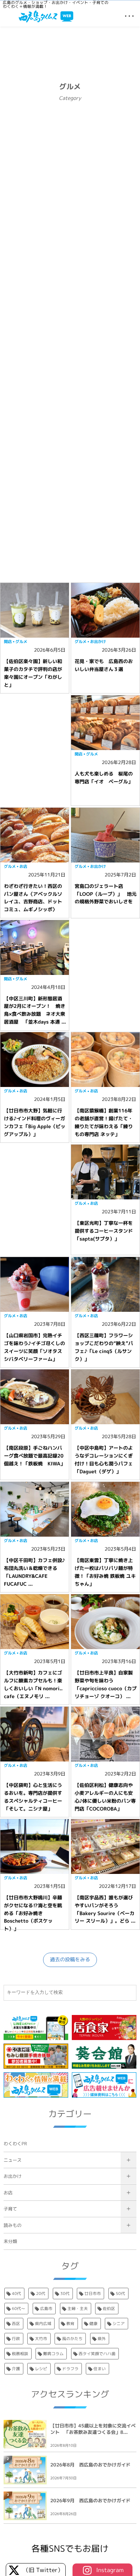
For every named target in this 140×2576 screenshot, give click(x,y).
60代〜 (18, 2309)
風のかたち (72, 2339)
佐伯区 (109, 2309)
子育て (10, 2209)
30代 (65, 2294)
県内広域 (43, 2324)
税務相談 (20, 2354)
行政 (16, 2339)
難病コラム (53, 2354)
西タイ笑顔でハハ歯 (97, 2354)
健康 (94, 2324)
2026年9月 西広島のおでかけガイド (90, 2501)
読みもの (13, 2225)
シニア (118, 2324)
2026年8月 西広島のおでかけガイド (90, 2465)
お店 (8, 2193)
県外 (102, 2339)
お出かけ (13, 2176)
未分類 (10, 2241)
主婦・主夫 (78, 2309)
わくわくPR (15, 2144)
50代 (121, 2294)
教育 (71, 2324)
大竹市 (41, 2339)
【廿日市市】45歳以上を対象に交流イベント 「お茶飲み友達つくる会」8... (93, 2429)
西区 (16, 2324)
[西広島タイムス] (46, 16)
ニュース (13, 2160)
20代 (41, 2294)
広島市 (46, 2309)
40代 (17, 2294)
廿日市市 (93, 2294)
